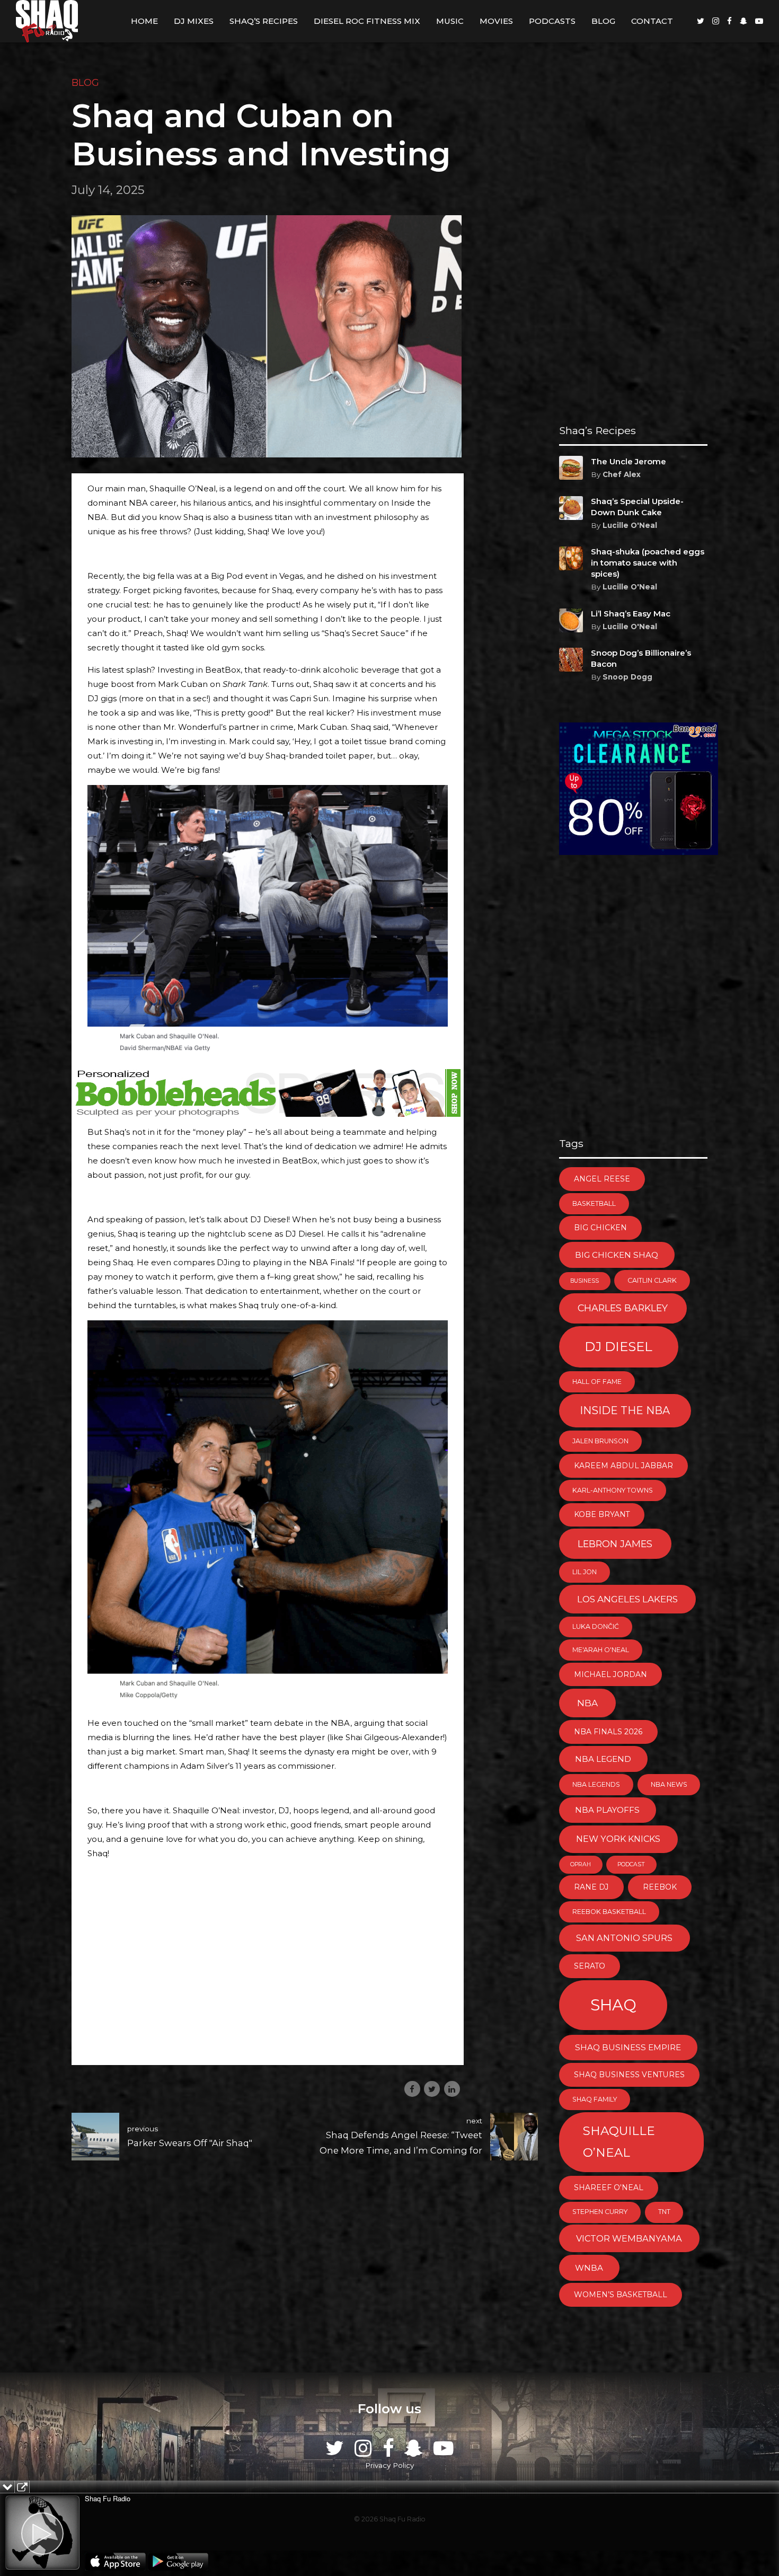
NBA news (669, 1784)
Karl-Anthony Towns (613, 1490)
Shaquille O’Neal (619, 2142)
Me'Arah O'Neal (601, 1650)
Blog (603, 21)
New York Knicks (618, 1839)
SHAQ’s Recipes (264, 21)
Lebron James (615, 1544)
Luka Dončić (596, 1626)
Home (144, 21)
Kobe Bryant (602, 1514)
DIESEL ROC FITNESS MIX (367, 21)
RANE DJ (591, 1887)
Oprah (581, 1864)
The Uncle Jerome (628, 461)
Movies (496, 21)
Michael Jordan (610, 1674)
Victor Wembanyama (629, 2238)
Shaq (613, 2005)
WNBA (589, 2268)
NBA (587, 1703)
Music (450, 21)
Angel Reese (602, 1179)
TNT (664, 2212)
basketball (594, 1203)
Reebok (660, 1887)
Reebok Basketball (609, 1912)
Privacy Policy (389, 2465)
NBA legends (596, 1784)
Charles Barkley (623, 1308)
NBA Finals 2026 (608, 1732)
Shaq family (595, 2099)
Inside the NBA (625, 1410)
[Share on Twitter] (432, 2089)
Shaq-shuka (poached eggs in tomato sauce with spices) (648, 563)
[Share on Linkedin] (452, 2089)
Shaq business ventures (629, 2075)
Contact (652, 21)
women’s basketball (621, 2295)
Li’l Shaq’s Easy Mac (631, 614)
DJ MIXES (194, 21)
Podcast (631, 1864)
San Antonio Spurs (624, 1938)
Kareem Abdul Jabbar (623, 1466)
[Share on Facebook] (412, 2089)
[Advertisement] (268, 1975)
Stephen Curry (600, 2212)
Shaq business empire (628, 2047)
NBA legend (603, 1759)
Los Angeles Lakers (627, 1599)
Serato (590, 1966)
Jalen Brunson (600, 1441)
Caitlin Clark (652, 1280)
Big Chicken (600, 1228)
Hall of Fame (597, 1382)
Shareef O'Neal (609, 2187)
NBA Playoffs (607, 1810)
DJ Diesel (618, 1347)
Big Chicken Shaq (617, 1255)
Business (585, 1281)
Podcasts (552, 21)
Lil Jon (585, 1572)
